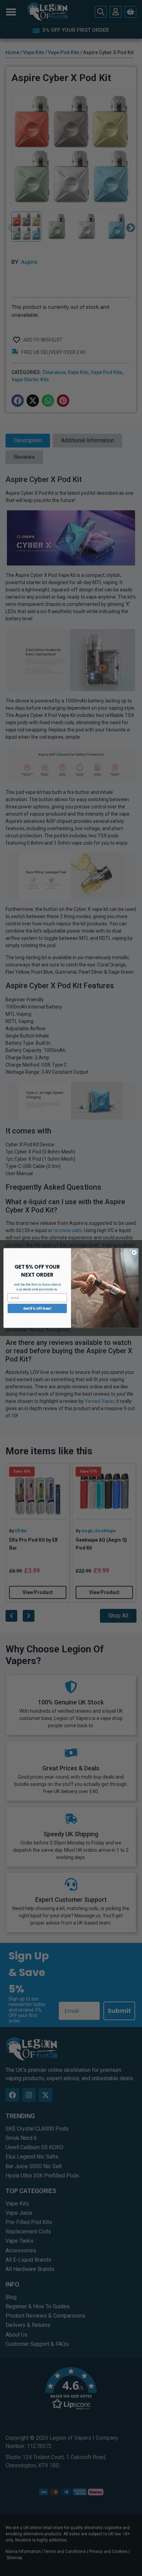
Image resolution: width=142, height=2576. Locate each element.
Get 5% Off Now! (37, 1308)
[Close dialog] (134, 1252)
